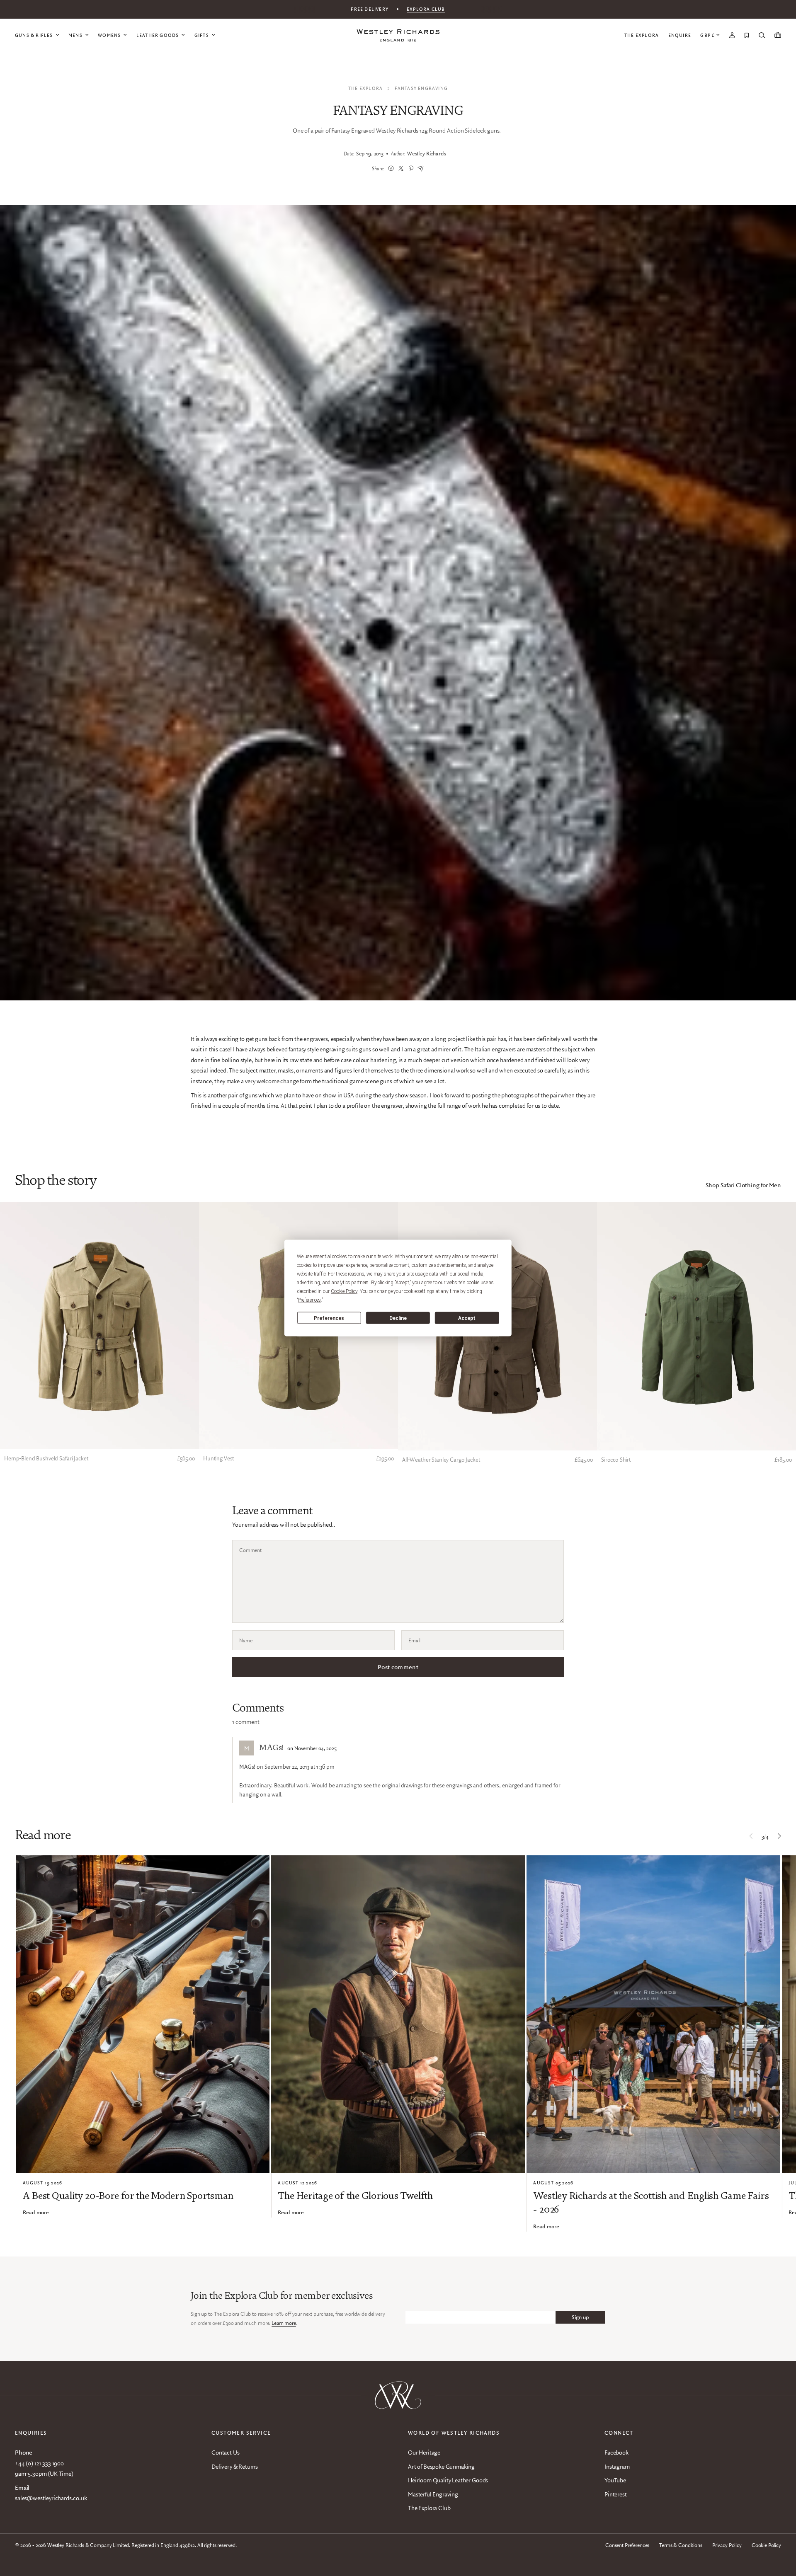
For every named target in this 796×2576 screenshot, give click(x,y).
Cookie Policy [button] (344, 1291)
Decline (398, 1318)
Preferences (329, 1318)
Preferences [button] (309, 1300)
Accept (467, 1318)
